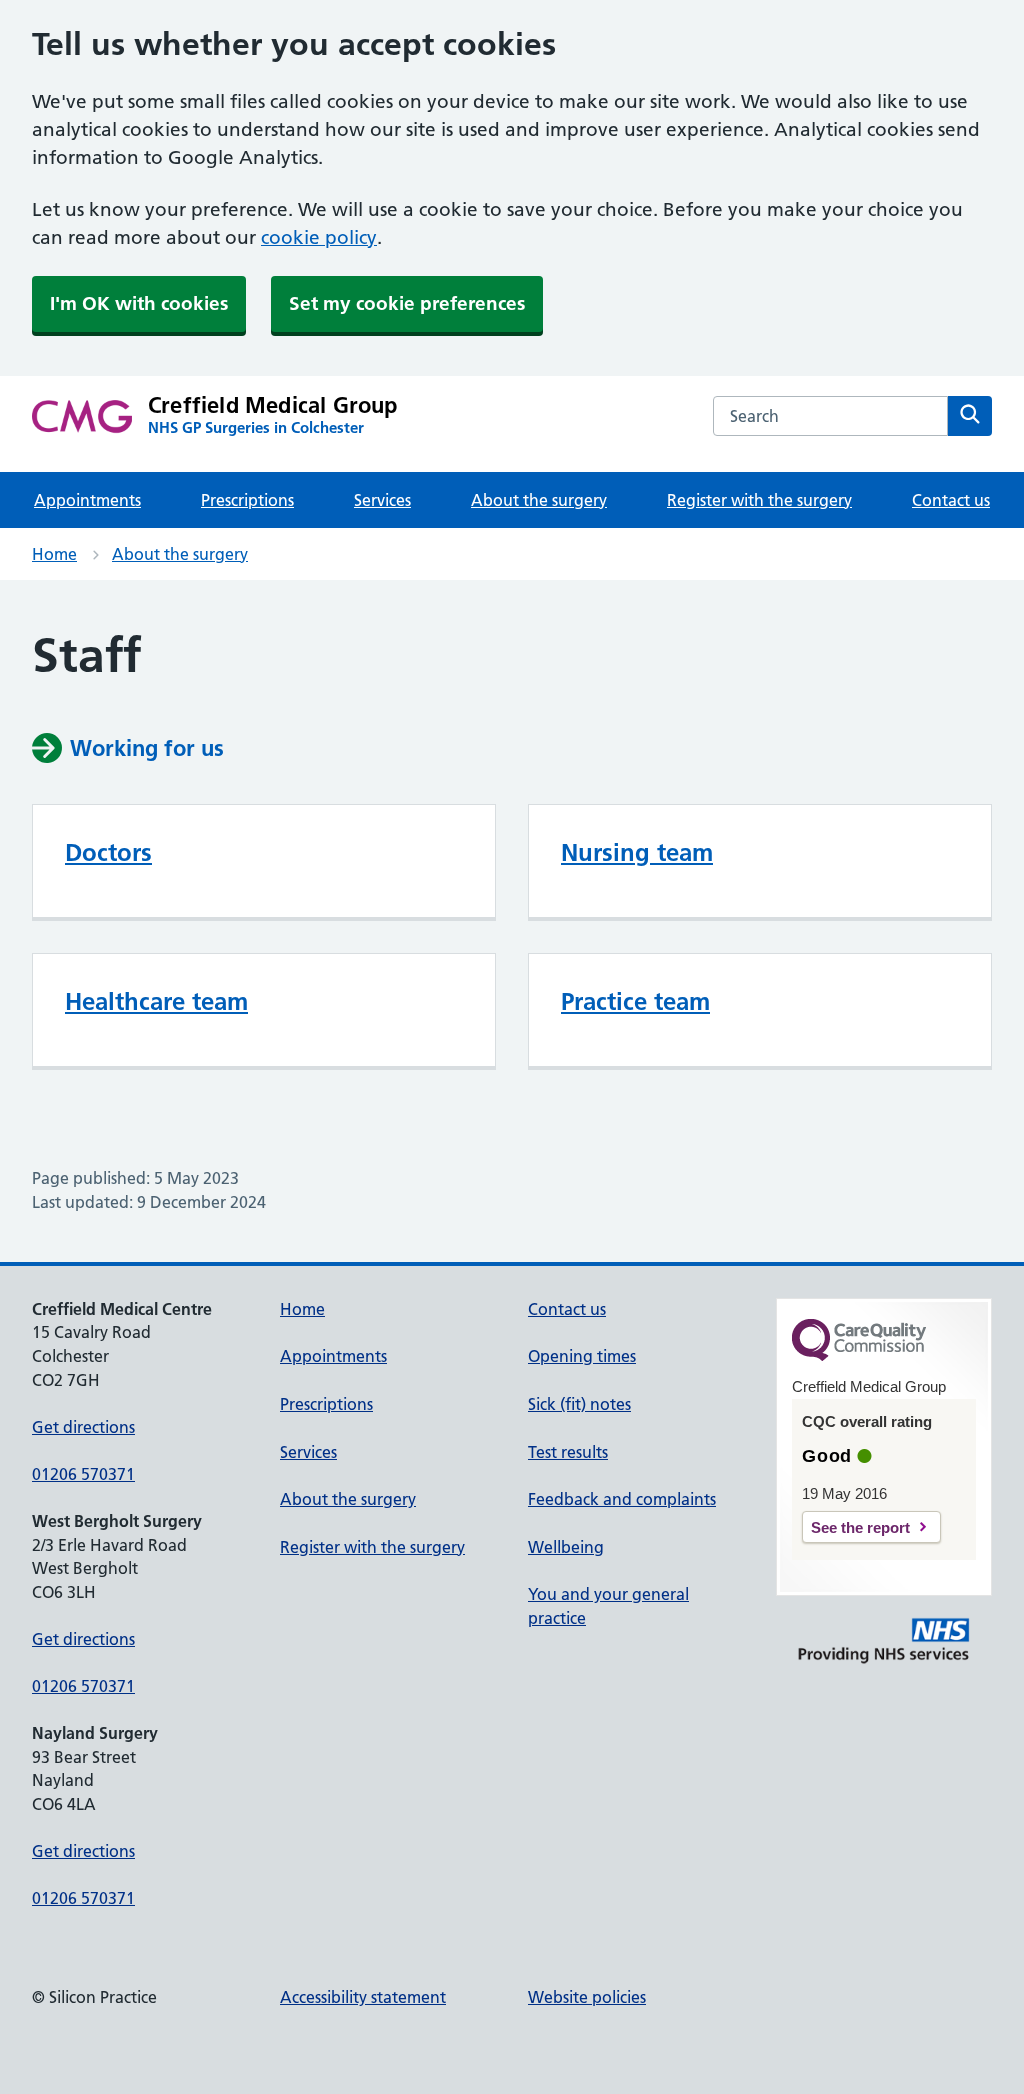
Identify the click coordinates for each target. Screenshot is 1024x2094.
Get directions (83, 1427)
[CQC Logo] (859, 1356)
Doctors (108, 852)
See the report (860, 1527)
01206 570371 (83, 1474)
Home (54, 554)
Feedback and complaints (622, 1499)
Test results (568, 1452)
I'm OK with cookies (139, 303)
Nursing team (637, 852)
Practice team (635, 1001)
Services (382, 500)
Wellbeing (566, 1547)
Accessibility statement (363, 1997)
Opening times (582, 1356)
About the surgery (539, 500)
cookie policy (319, 237)
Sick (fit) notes (579, 1404)
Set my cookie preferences (407, 303)
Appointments (87, 500)
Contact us (951, 500)
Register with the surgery (759, 500)
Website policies (587, 1997)
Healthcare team (156, 1001)
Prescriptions (247, 500)
